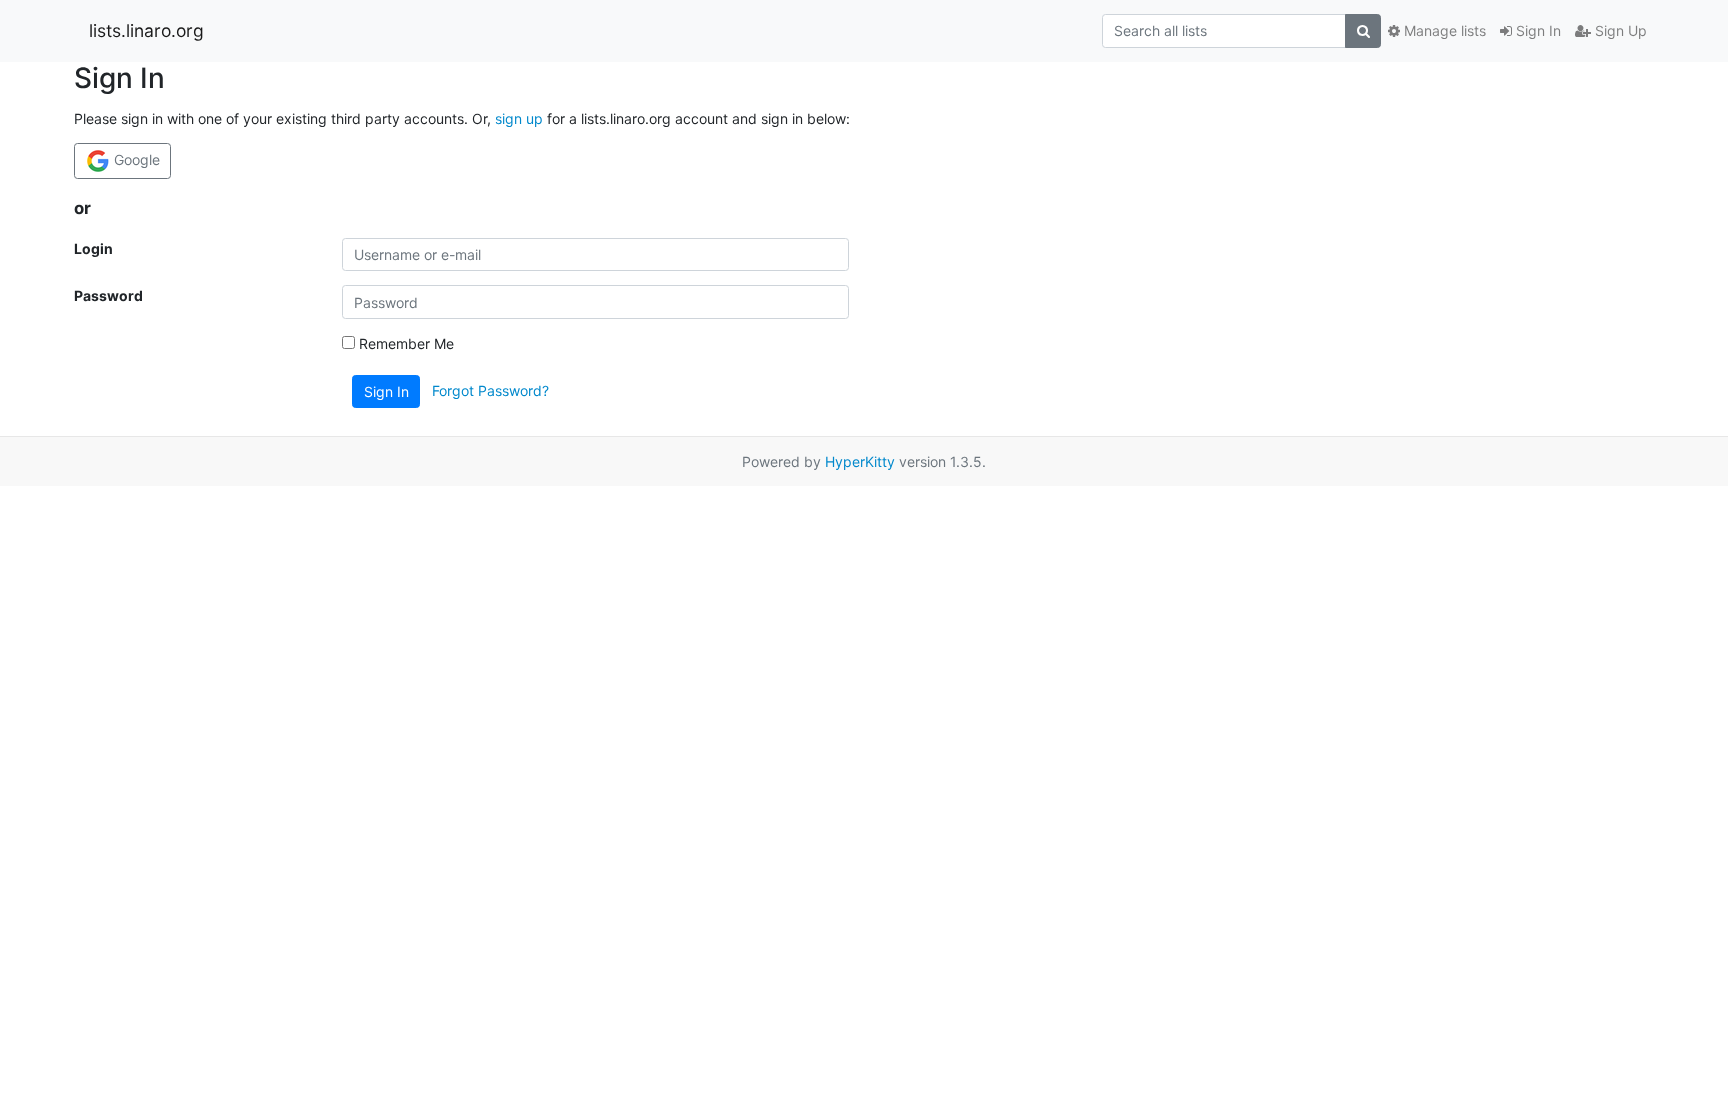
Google (135, 159)
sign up (519, 118)
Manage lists (1443, 30)
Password (108, 295)
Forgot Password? (490, 390)
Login (93, 248)
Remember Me (404, 343)
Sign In (1536, 30)
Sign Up (1619, 30)
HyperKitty (860, 461)
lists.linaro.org (146, 30)
